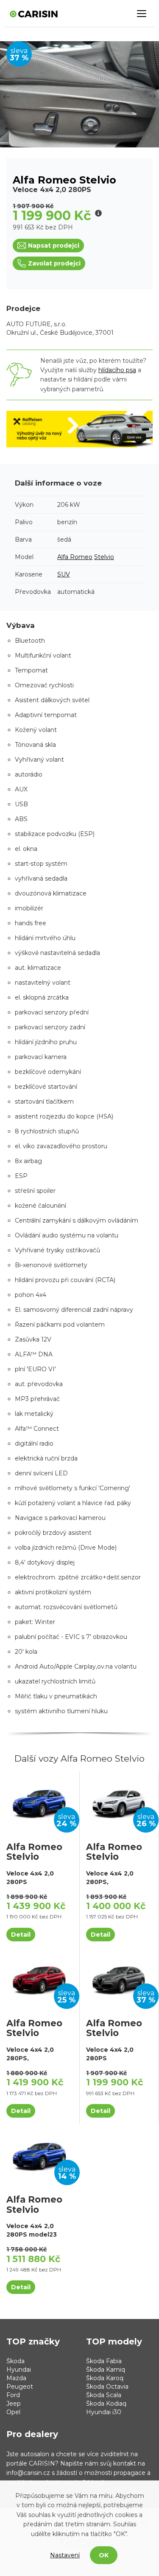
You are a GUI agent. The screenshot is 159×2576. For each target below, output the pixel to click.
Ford (13, 2395)
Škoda (15, 2361)
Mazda (16, 2378)
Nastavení (65, 2555)
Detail (21, 1935)
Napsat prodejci (54, 246)
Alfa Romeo (75, 557)
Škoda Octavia (107, 2387)
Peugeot (20, 2387)
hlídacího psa (117, 370)
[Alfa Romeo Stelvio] (40, 1802)
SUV (64, 574)
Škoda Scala (104, 2395)
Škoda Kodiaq (106, 2404)
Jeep (14, 2404)
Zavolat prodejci (54, 263)
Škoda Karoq (105, 2378)
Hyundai (19, 2370)
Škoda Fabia (104, 2361)
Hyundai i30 (104, 2412)
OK (104, 2555)
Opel (13, 2412)
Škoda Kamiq (106, 2370)
